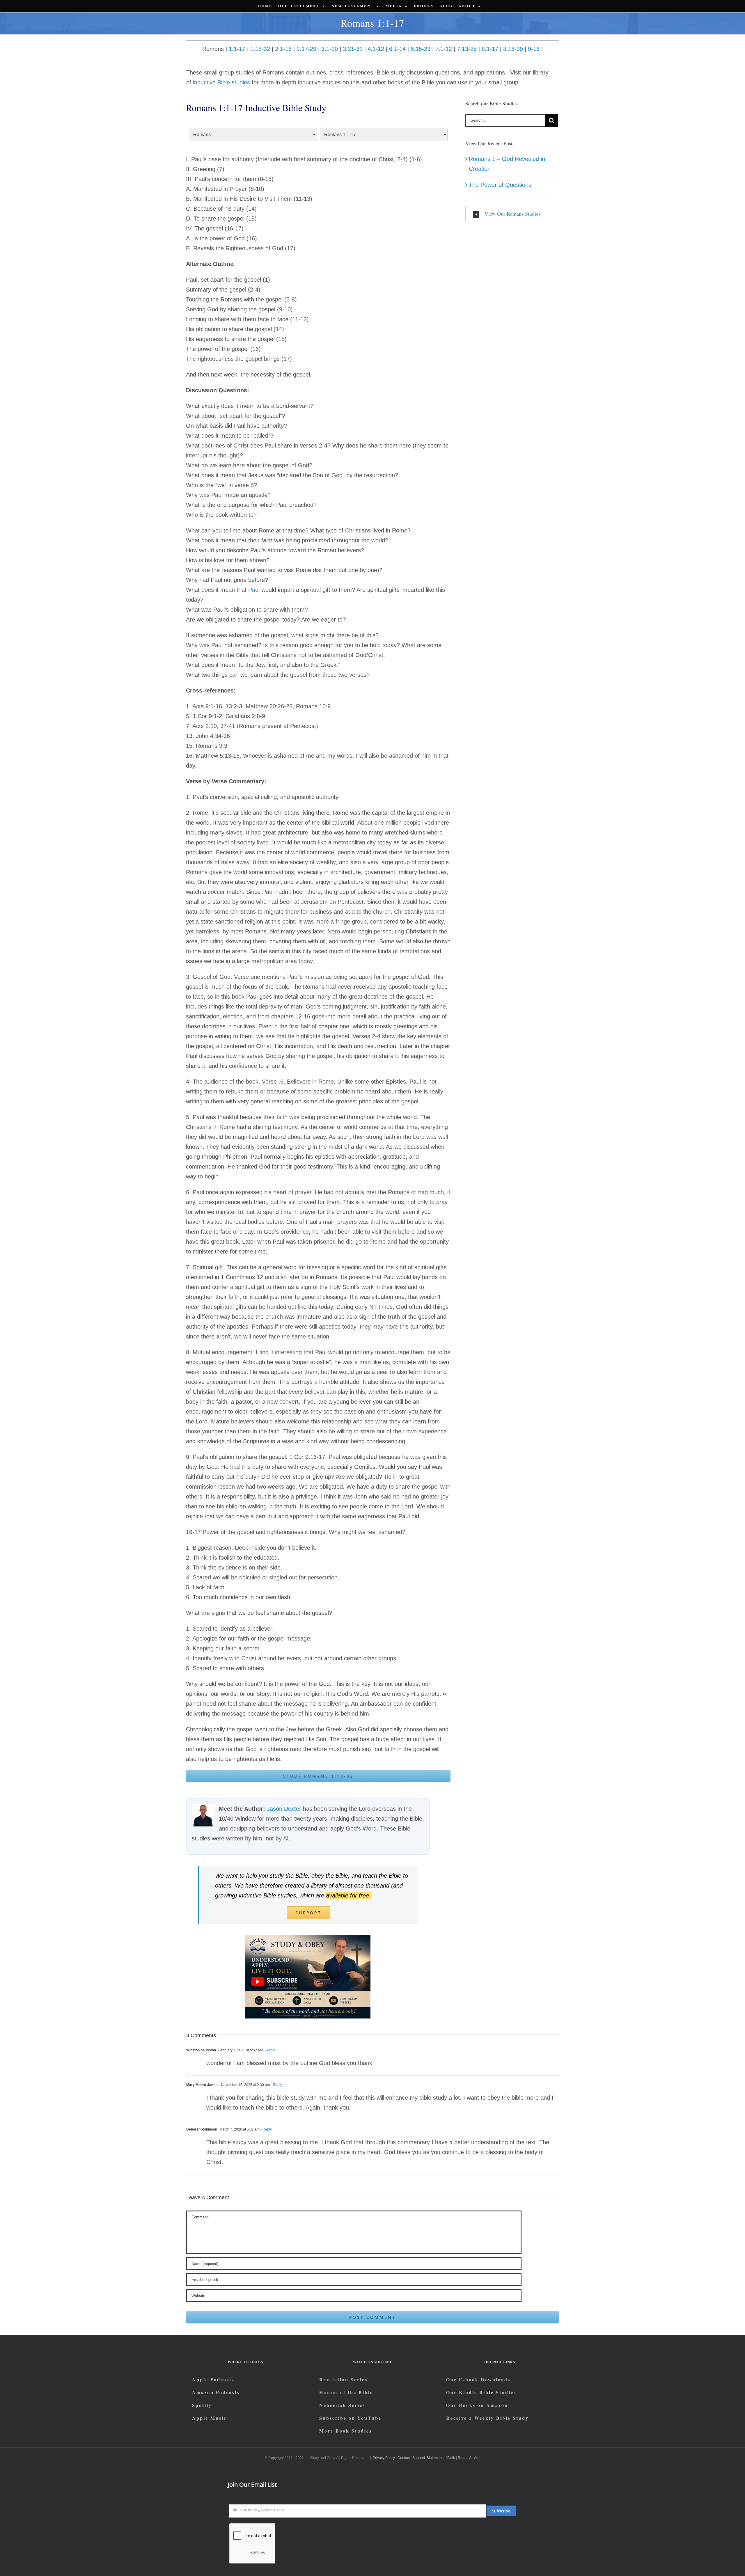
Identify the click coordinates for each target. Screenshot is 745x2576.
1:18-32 (260, 49)
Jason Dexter (284, 1809)
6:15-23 (421, 49)
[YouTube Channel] (308, 1938)
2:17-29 (306, 49)
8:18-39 (513, 49)
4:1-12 (376, 49)
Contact (404, 2458)
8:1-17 (490, 49)
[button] (512, 214)
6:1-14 (397, 49)
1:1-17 (237, 49)
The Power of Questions (500, 185)
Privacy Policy (384, 2458)
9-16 (534, 49)
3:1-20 (330, 49)
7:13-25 (467, 49)
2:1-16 (283, 49)
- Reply (269, 2050)
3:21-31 (353, 49)
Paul (254, 590)
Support (419, 2458)
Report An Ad (468, 2458)
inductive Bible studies (221, 82)
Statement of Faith (441, 2458)
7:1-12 (444, 49)
